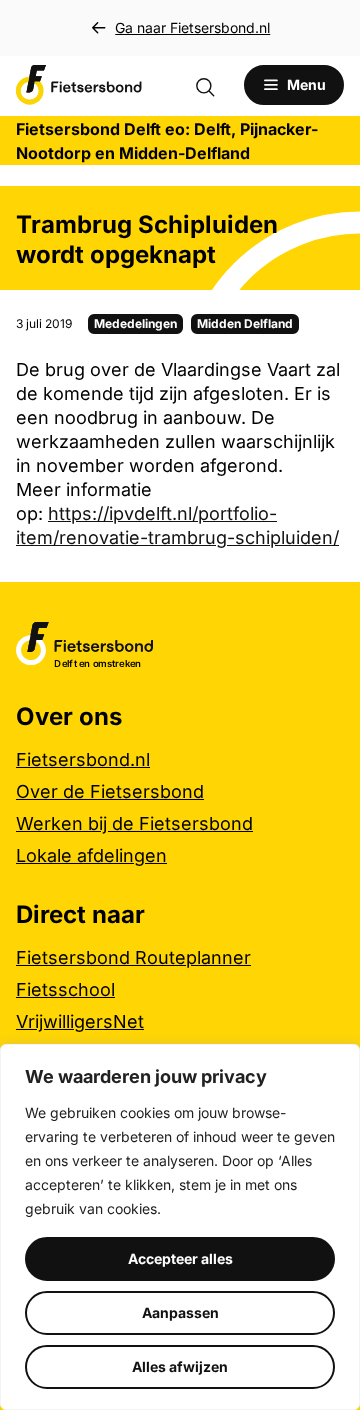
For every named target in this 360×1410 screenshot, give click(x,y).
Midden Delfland (245, 323)
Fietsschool (65, 989)
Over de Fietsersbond (110, 791)
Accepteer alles (180, 1258)
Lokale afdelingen (91, 855)
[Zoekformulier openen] (215, 85)
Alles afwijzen (180, 1366)
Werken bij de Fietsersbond (134, 823)
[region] (180, 1227)
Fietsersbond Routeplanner (133, 957)
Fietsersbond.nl (83, 759)
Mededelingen (135, 323)
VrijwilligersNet (80, 1021)
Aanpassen (180, 1312)
